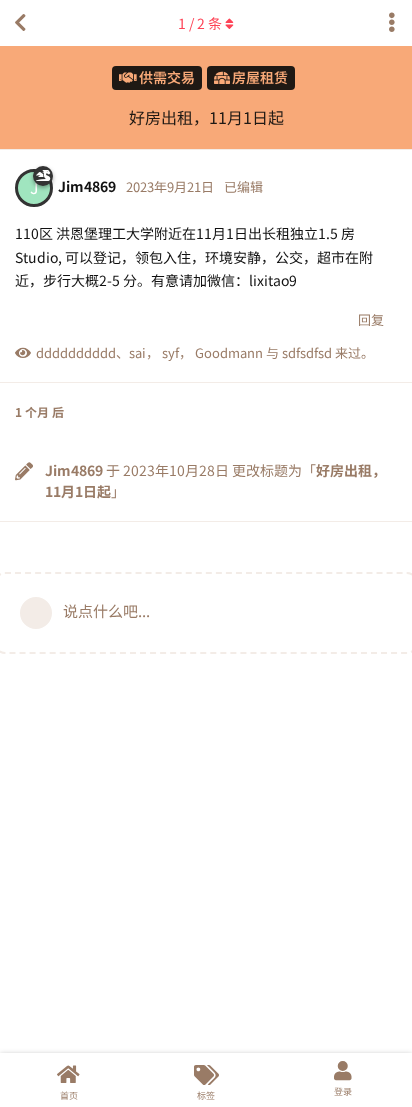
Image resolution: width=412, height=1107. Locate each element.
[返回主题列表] (20, 23)
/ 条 (200, 23)
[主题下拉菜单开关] (392, 23)
